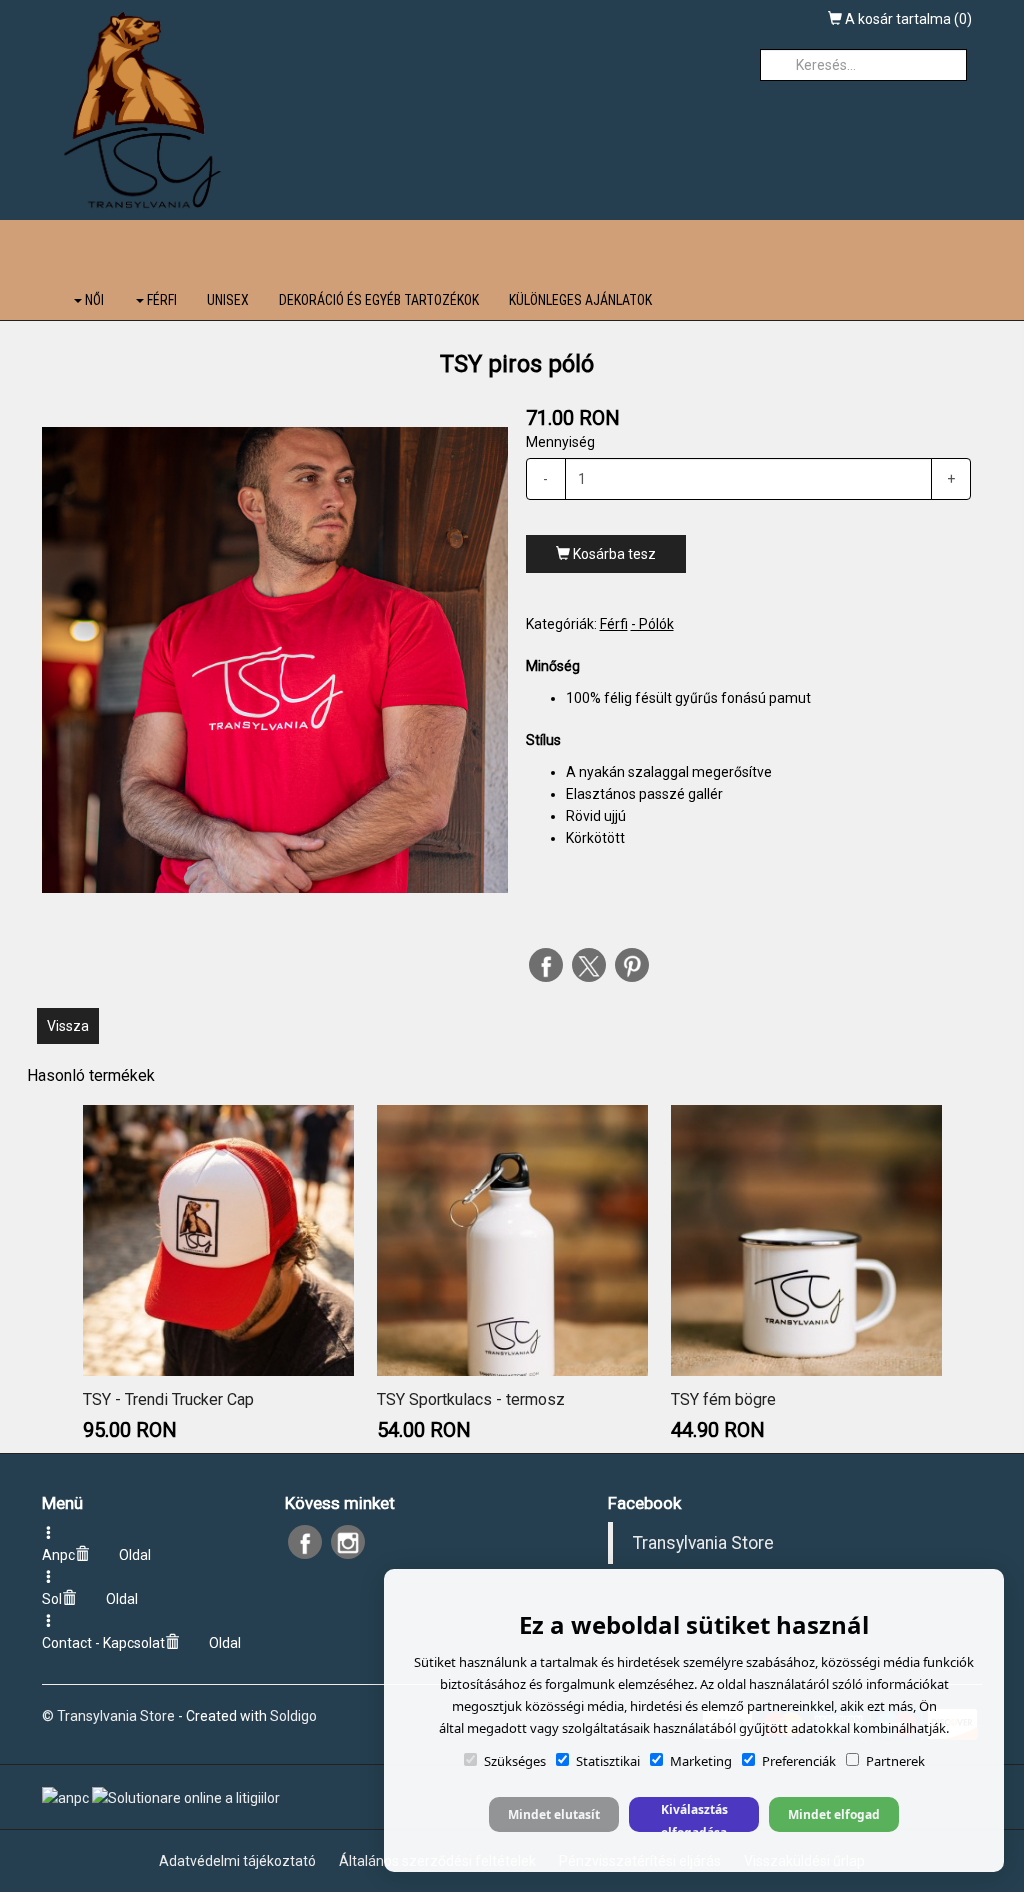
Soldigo (293, 1716)
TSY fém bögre (723, 1399)
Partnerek (895, 1761)
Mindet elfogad (834, 1814)
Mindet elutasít (554, 1814)
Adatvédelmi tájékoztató (237, 1861)
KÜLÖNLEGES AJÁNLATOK (580, 300)
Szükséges (515, 1761)
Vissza (68, 1026)
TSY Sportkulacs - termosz (471, 1399)
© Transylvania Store (108, 1716)
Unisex (228, 300)
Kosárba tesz (613, 554)
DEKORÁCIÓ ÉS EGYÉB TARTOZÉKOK (379, 300)
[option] (275, 660)
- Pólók (652, 624)
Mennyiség (560, 442)
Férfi (160, 300)
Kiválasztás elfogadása (694, 1816)
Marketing (701, 1761)
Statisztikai (608, 1761)
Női (93, 300)
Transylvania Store (703, 1543)
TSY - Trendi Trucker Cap (168, 1399)
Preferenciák (799, 1761)
